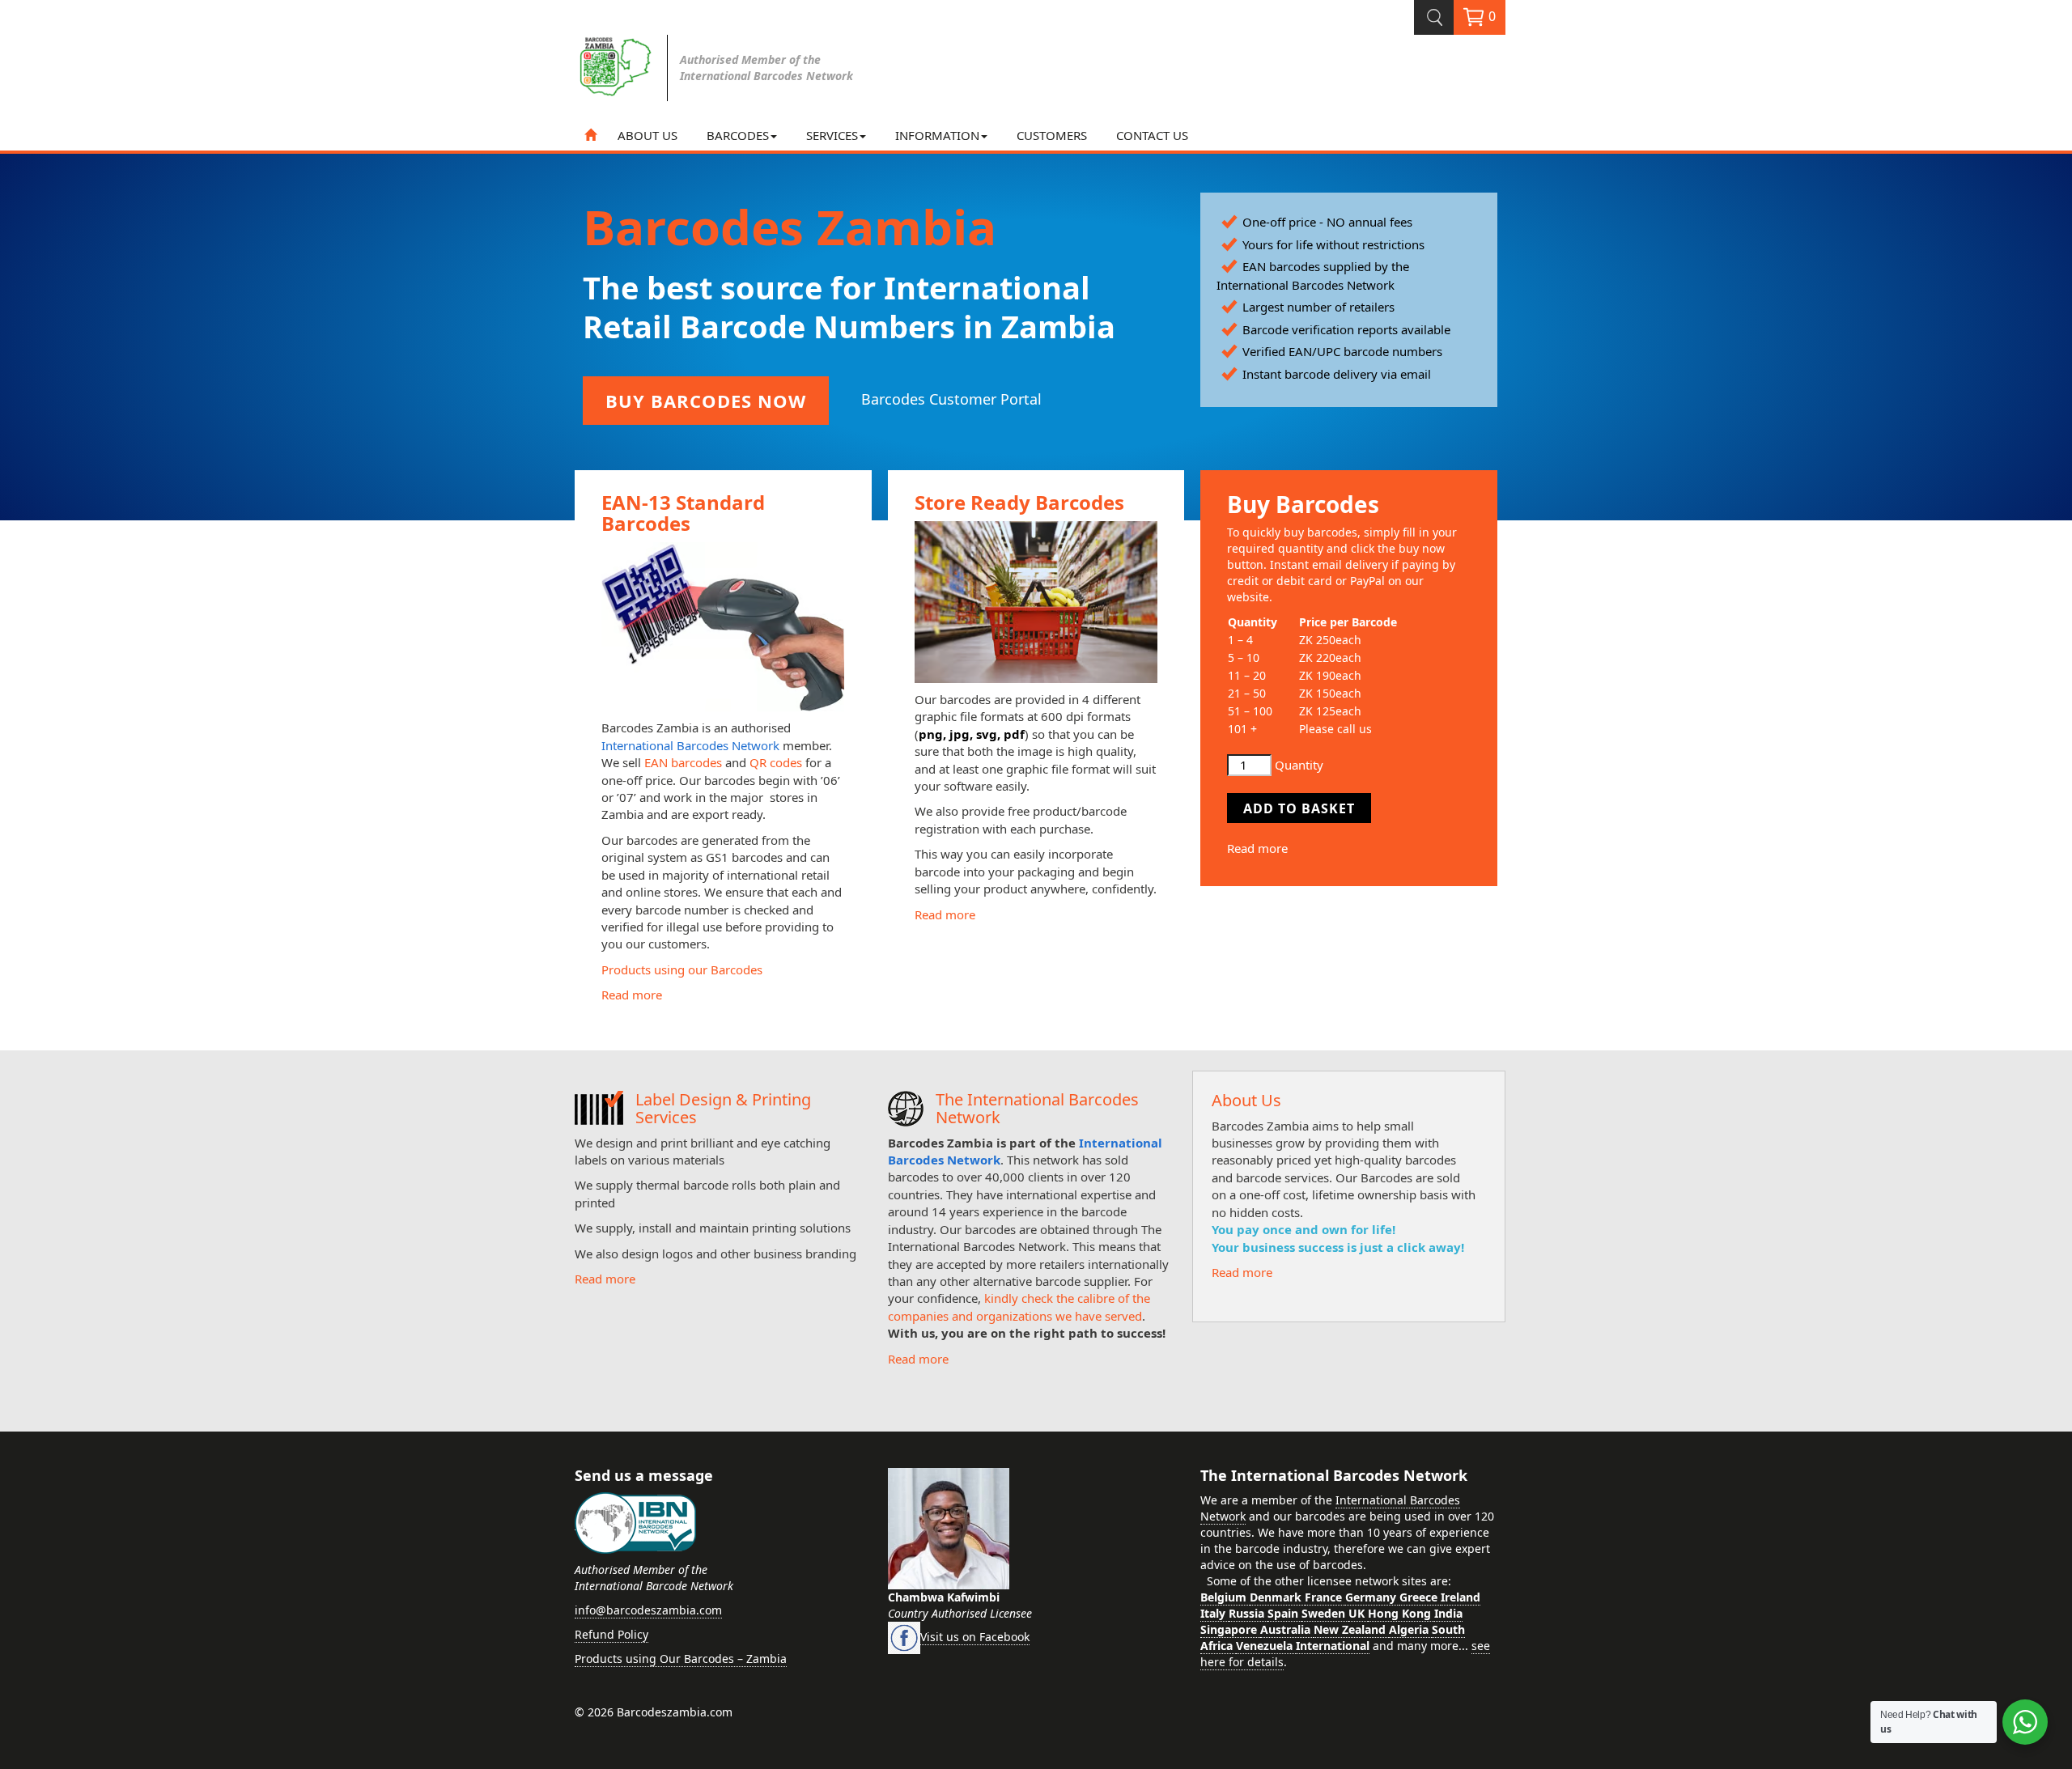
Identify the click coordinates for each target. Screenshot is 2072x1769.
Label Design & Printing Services (723, 1108)
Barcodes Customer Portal (951, 399)
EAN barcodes (683, 762)
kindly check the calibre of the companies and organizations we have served (1019, 1307)
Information (937, 135)
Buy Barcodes (1303, 504)
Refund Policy (611, 1634)
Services (832, 135)
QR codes (776, 762)
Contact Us (1152, 135)
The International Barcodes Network (1037, 1108)
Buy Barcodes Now (706, 401)
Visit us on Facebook (975, 1637)
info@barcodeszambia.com (648, 1610)
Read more (632, 995)
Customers (1052, 135)
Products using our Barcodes (682, 969)
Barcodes (738, 135)
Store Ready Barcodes (1019, 502)
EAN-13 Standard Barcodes (683, 513)
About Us (647, 135)
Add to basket (1299, 808)
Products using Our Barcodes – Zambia (681, 1659)
